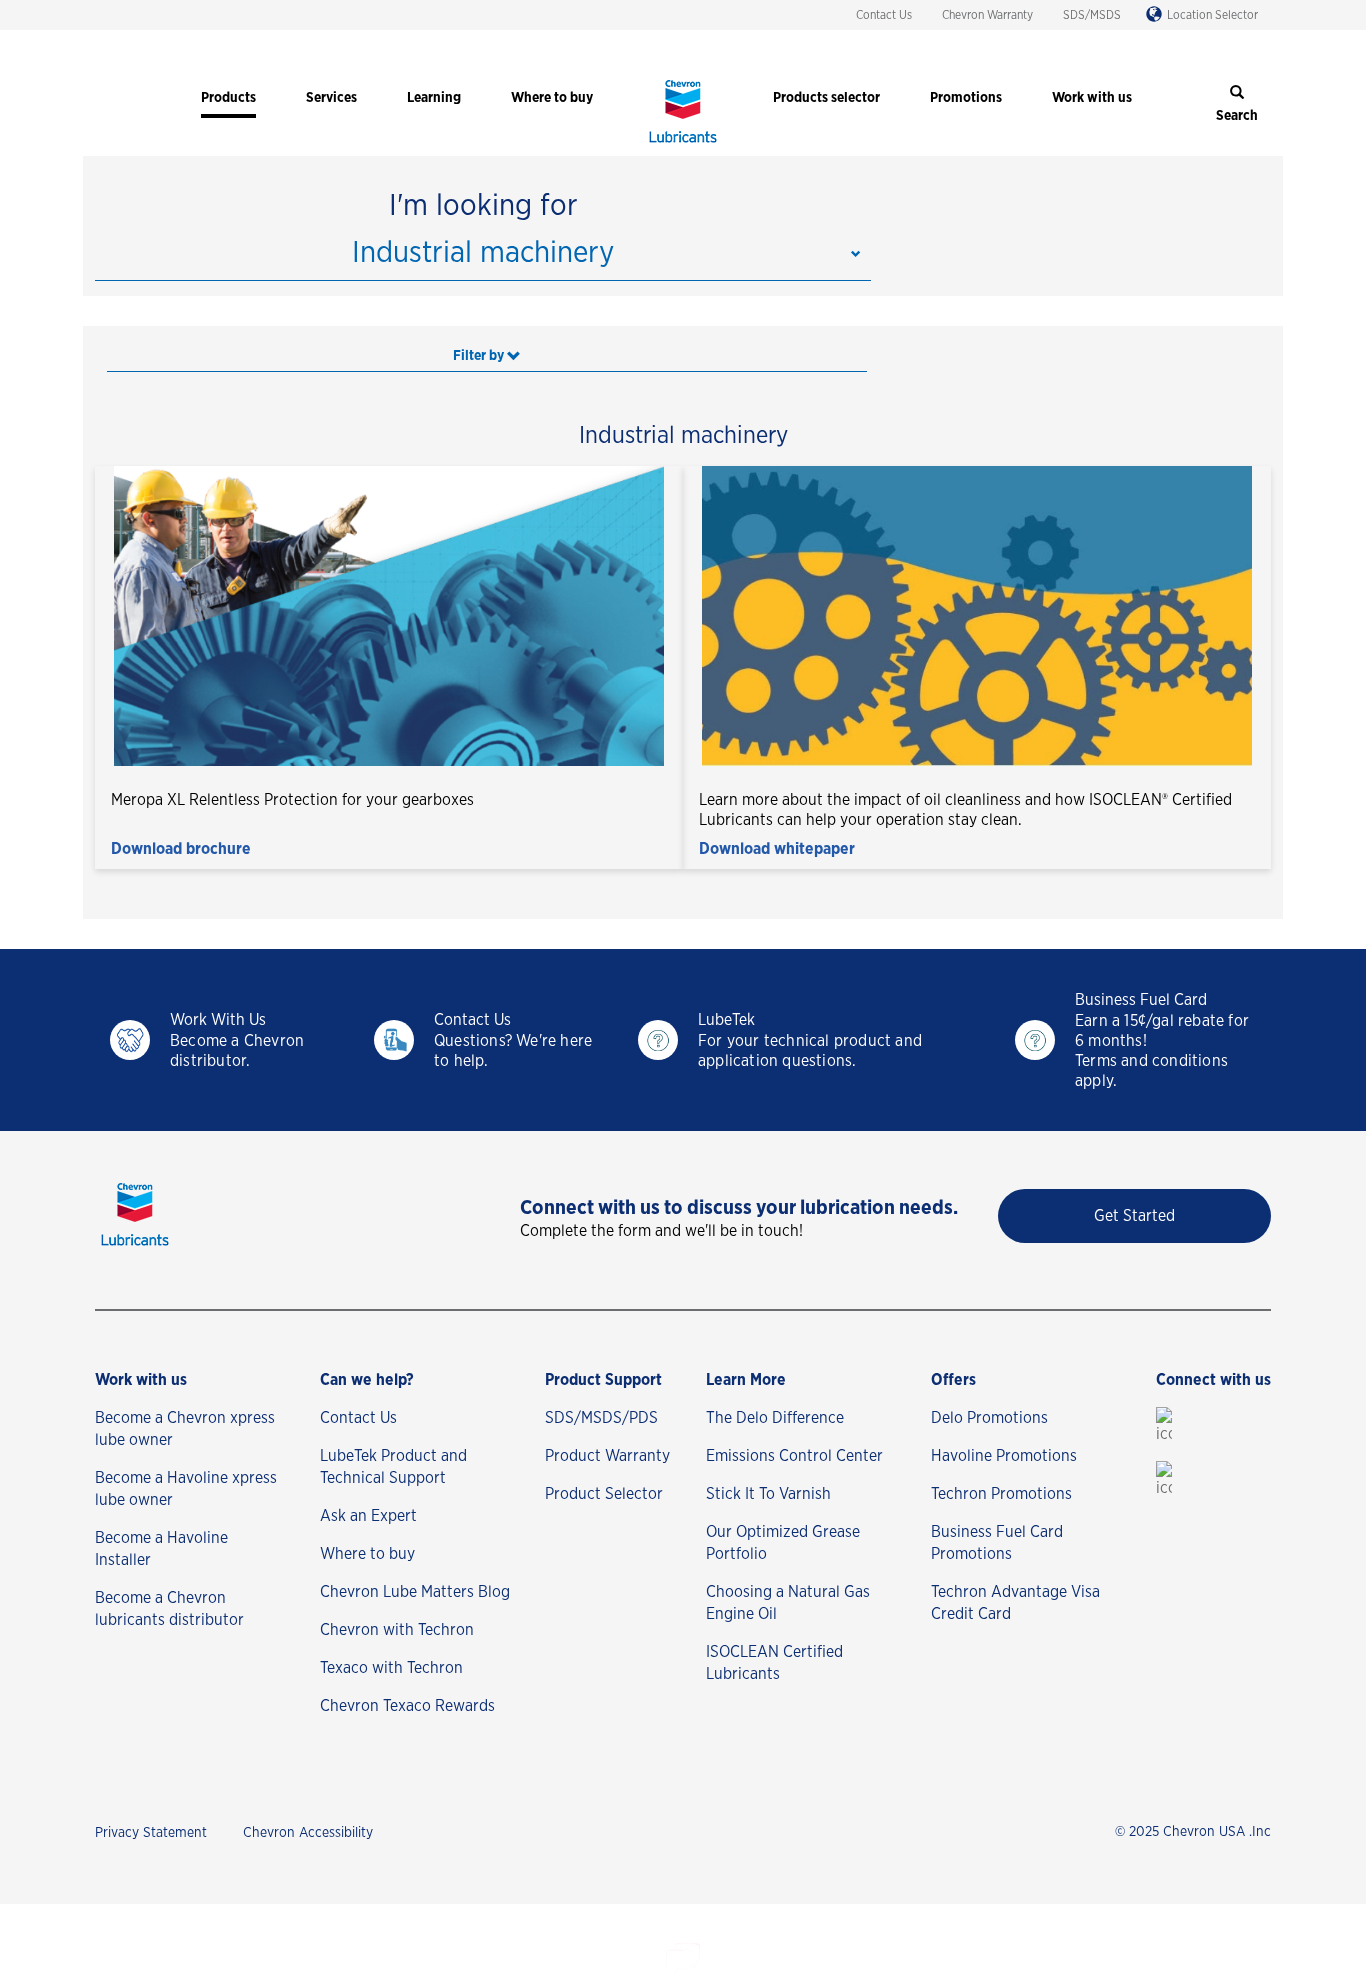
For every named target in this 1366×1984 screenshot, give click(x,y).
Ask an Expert (368, 1516)
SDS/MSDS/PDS (601, 1418)
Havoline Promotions (1004, 1456)
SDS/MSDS (1092, 15)
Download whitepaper (777, 849)
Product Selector (604, 1494)
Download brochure (181, 849)
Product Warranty (607, 1456)
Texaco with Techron (391, 1668)
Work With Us (218, 1020)
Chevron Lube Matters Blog (415, 1592)
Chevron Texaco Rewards (407, 1706)
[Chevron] (683, 145)
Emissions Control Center (794, 1456)
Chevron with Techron (397, 1630)
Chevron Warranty (987, 15)
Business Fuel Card (1141, 1000)
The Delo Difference (775, 1418)
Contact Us (884, 15)
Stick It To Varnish (768, 1494)
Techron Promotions (1001, 1494)
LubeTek (726, 1020)
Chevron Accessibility (308, 1833)
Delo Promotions (989, 1418)
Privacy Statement (151, 1833)
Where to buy (367, 1554)
